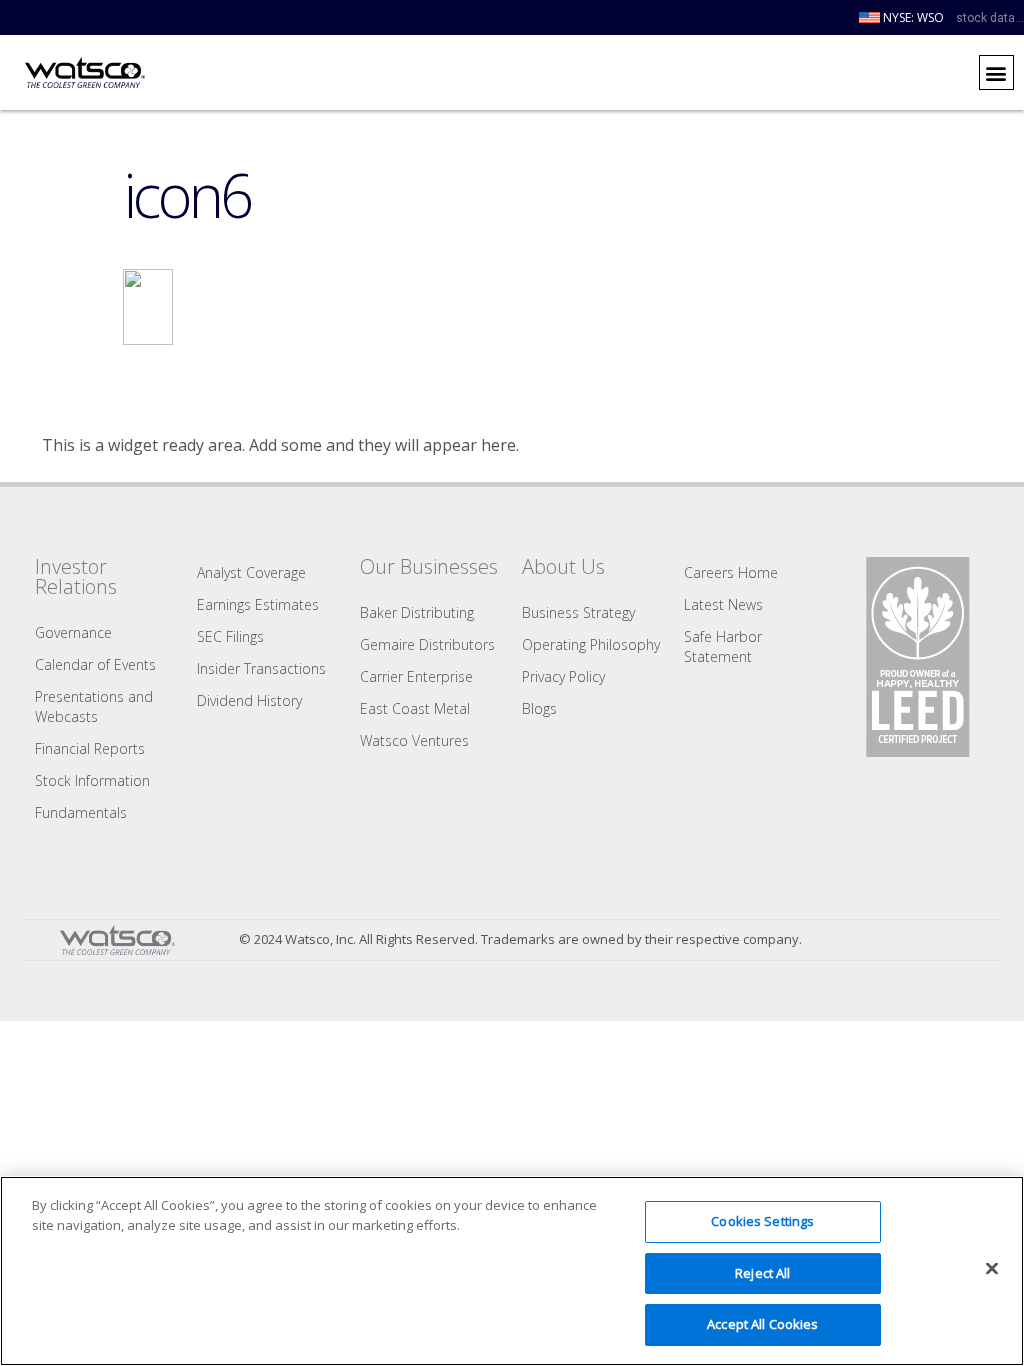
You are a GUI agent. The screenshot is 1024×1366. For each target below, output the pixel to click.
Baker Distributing (417, 612)
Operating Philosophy (591, 644)
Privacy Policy (563, 676)
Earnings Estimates (258, 604)
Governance (73, 632)
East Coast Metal (415, 708)
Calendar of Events (95, 664)
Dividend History (249, 700)
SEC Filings (230, 636)
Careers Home (731, 572)
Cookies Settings (762, 1221)
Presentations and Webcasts (94, 706)
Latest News (723, 604)
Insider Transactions (261, 668)
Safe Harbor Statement (723, 646)
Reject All (762, 1273)
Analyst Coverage (251, 572)
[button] (996, 72)
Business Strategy (578, 612)
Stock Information (92, 780)
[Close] (992, 1269)
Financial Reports (90, 748)
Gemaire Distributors (427, 644)
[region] (512, 1271)
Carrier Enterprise (416, 676)
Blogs (539, 708)
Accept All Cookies (762, 1324)
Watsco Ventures (414, 740)
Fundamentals (81, 812)
